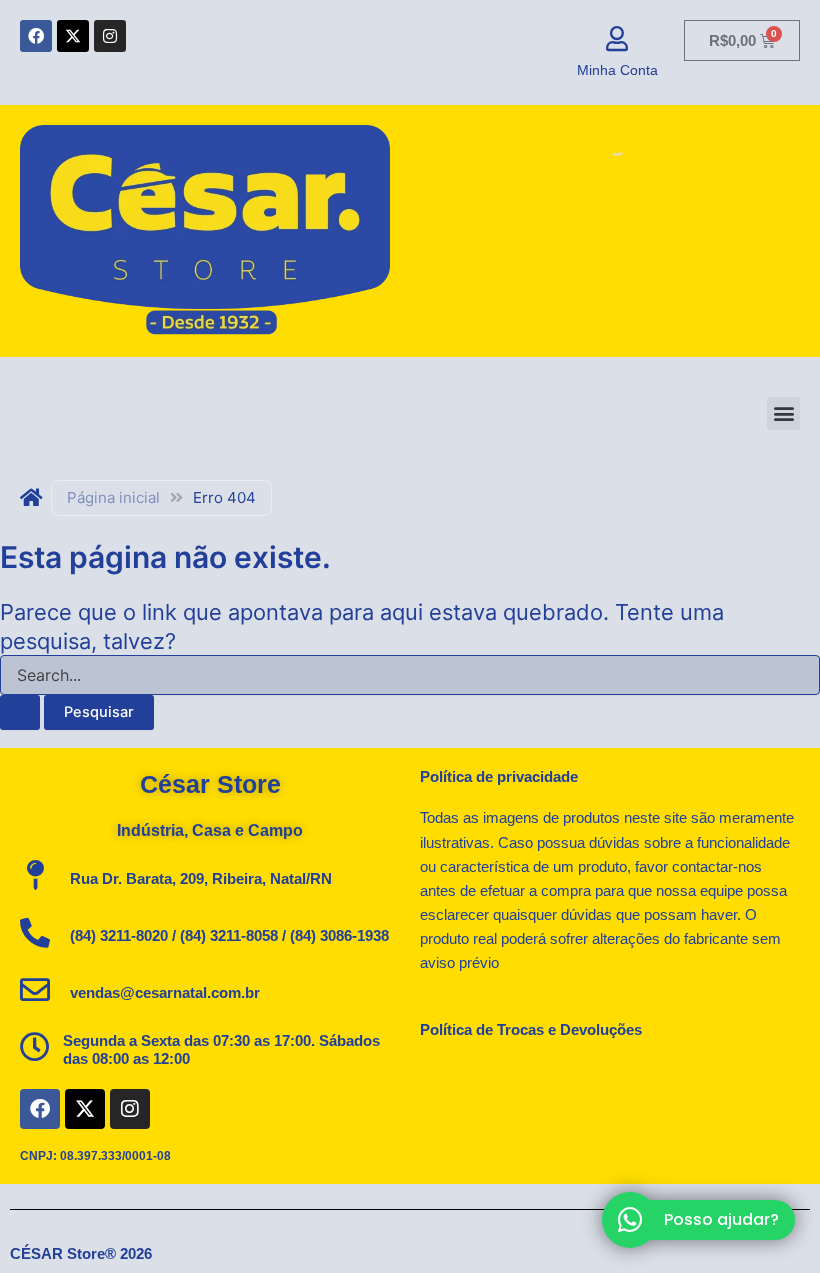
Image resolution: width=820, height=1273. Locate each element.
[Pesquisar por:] (410, 687)
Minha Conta (617, 70)
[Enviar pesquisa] (20, 712)
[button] (783, 413)
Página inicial (113, 497)
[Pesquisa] (600, 145)
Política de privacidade (499, 777)
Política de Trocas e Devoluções (531, 1030)
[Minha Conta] (617, 38)
